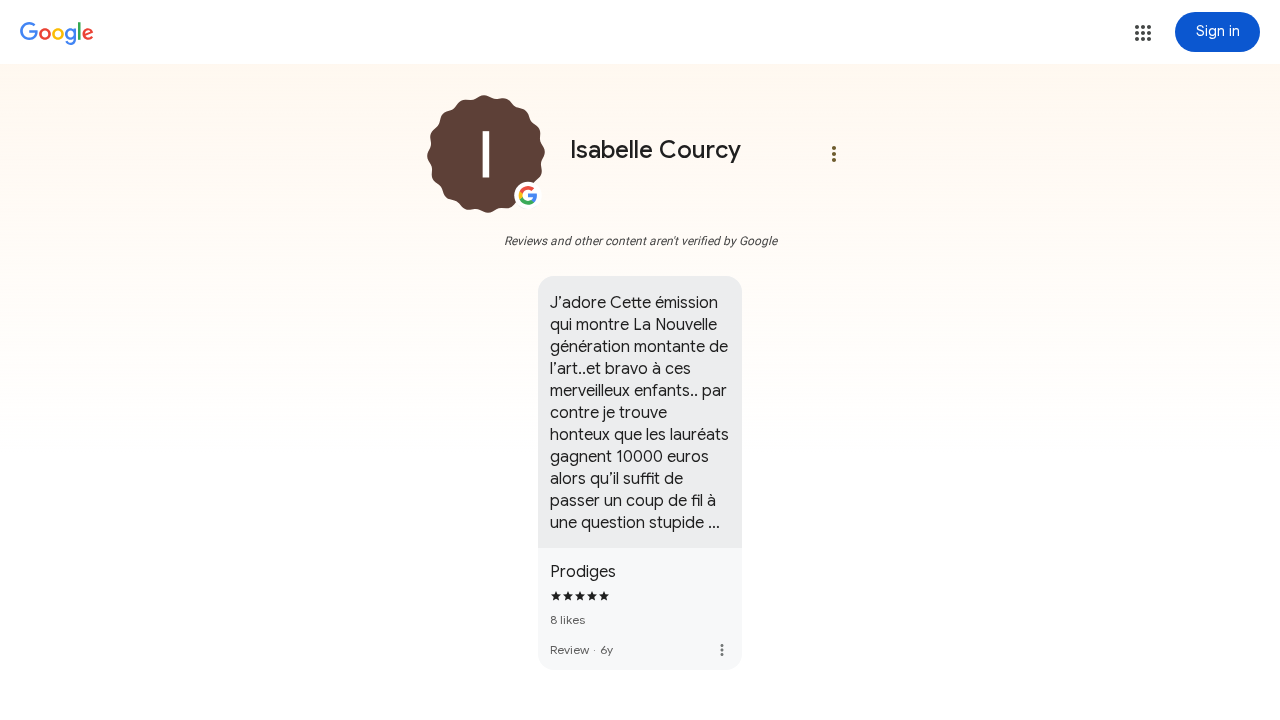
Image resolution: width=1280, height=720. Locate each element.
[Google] (57, 34)
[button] (1143, 33)
